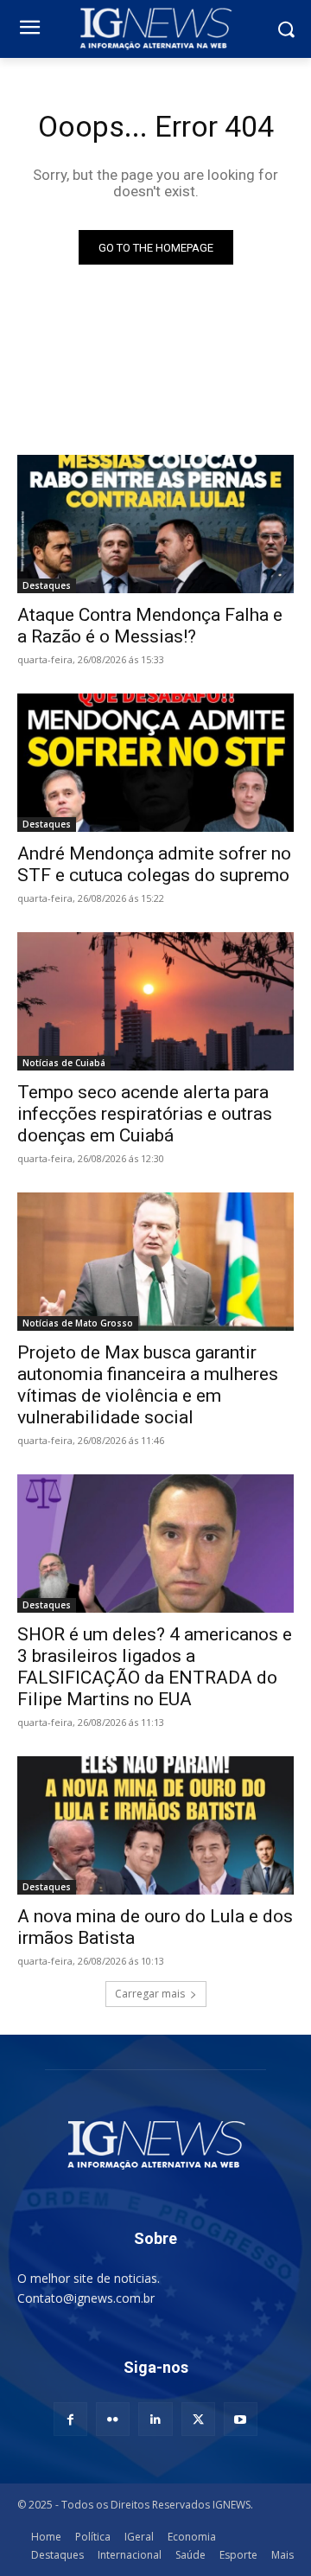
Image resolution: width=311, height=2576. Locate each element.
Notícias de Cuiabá (64, 1063)
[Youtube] (241, 2419)
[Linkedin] (155, 2419)
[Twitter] (198, 2419)
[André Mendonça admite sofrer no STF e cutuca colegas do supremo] (155, 763)
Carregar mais (150, 1994)
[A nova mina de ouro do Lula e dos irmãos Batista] (155, 1825)
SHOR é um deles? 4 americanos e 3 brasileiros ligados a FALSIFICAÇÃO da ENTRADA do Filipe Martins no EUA (155, 1667)
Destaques (47, 585)
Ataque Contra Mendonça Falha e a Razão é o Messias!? (150, 626)
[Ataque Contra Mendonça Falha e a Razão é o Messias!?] (155, 524)
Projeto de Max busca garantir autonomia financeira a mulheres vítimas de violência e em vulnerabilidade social (148, 1385)
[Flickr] (113, 2419)
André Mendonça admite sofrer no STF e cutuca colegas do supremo (154, 864)
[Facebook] (70, 2419)
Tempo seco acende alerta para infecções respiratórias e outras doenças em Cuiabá (145, 1114)
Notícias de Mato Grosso (78, 1323)
